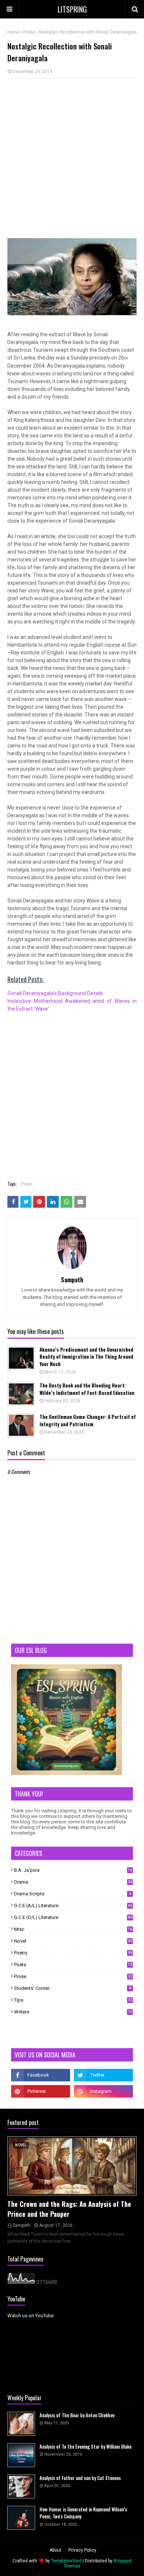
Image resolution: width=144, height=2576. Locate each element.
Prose (29, 32)
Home (13, 32)
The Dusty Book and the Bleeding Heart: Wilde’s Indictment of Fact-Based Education (87, 1389)
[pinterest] (41, 2091)
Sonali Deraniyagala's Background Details (56, 993)
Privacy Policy (82, 2550)
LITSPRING (72, 9)
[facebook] (41, 2075)
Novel (73, 1941)
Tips (73, 2000)
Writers (73, 2012)
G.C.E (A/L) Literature (73, 1906)
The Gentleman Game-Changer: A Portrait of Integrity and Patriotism (88, 1421)
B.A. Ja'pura (73, 1870)
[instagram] (103, 2091)
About (55, 2550)
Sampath (72, 1280)
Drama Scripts (73, 1894)
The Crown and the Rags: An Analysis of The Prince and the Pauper (69, 2209)
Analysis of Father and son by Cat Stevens (80, 2478)
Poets (73, 1965)
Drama (73, 1882)
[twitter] (103, 2075)
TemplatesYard (66, 2561)
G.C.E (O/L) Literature (73, 1917)
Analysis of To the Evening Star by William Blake (85, 2447)
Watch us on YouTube (30, 2316)
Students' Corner (73, 1988)
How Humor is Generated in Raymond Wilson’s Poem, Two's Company (83, 2513)
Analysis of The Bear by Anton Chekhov (77, 2415)
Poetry (73, 1953)
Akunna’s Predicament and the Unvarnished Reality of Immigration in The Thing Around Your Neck (86, 1357)
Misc (73, 1929)
